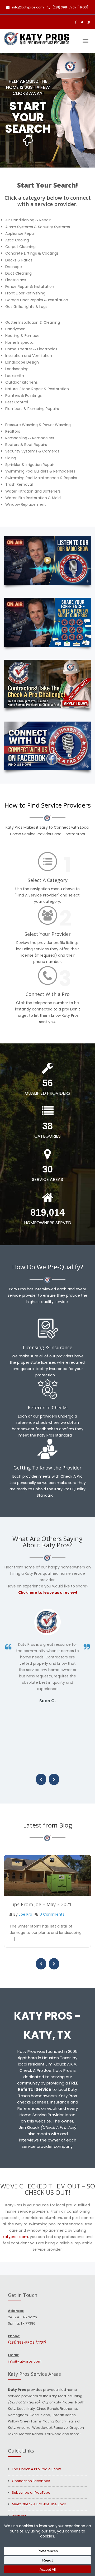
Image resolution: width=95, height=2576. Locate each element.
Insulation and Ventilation (29, 356)
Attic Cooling (17, 240)
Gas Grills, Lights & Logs (26, 307)
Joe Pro (25, 1914)
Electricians (16, 280)
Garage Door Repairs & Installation (37, 300)
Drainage (14, 267)
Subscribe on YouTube (31, 2492)
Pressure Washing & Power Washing (38, 425)
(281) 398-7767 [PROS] (70, 7)
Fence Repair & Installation (30, 287)
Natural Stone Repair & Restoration (37, 389)
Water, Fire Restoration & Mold (33, 498)
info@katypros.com (28, 7)
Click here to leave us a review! (48, 1592)
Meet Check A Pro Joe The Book (39, 2504)
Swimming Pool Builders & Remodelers (40, 471)
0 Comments (52, 1914)
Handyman (15, 329)
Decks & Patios (19, 260)
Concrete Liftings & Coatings (32, 253)
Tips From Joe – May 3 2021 (41, 1904)
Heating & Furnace (22, 336)
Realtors (13, 431)
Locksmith (15, 376)
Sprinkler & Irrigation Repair (30, 465)
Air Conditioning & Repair (28, 220)
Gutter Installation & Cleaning (33, 322)
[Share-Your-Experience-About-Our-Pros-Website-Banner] (47, 622)
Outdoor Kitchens (22, 382)
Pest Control (17, 402)
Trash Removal (19, 484)
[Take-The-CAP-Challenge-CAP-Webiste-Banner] (47, 684)
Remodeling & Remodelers (30, 438)
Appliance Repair (21, 233)
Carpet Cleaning (20, 247)
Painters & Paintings (23, 395)
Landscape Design (22, 362)
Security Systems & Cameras (32, 451)
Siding (11, 458)
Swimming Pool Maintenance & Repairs (41, 478)
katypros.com (15, 2237)
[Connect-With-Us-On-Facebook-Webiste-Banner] (47, 746)
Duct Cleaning (18, 273)
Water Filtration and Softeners (33, 491)
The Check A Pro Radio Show (36, 2469)
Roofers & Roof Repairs (26, 445)
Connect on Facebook (31, 2481)
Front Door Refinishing (25, 293)
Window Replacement (26, 504)
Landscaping (17, 369)
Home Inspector (20, 342)
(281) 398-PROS (27, 2342)
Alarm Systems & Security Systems (38, 227)
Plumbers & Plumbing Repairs (32, 409)
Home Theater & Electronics (31, 349)
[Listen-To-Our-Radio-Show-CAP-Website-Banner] (47, 560)
